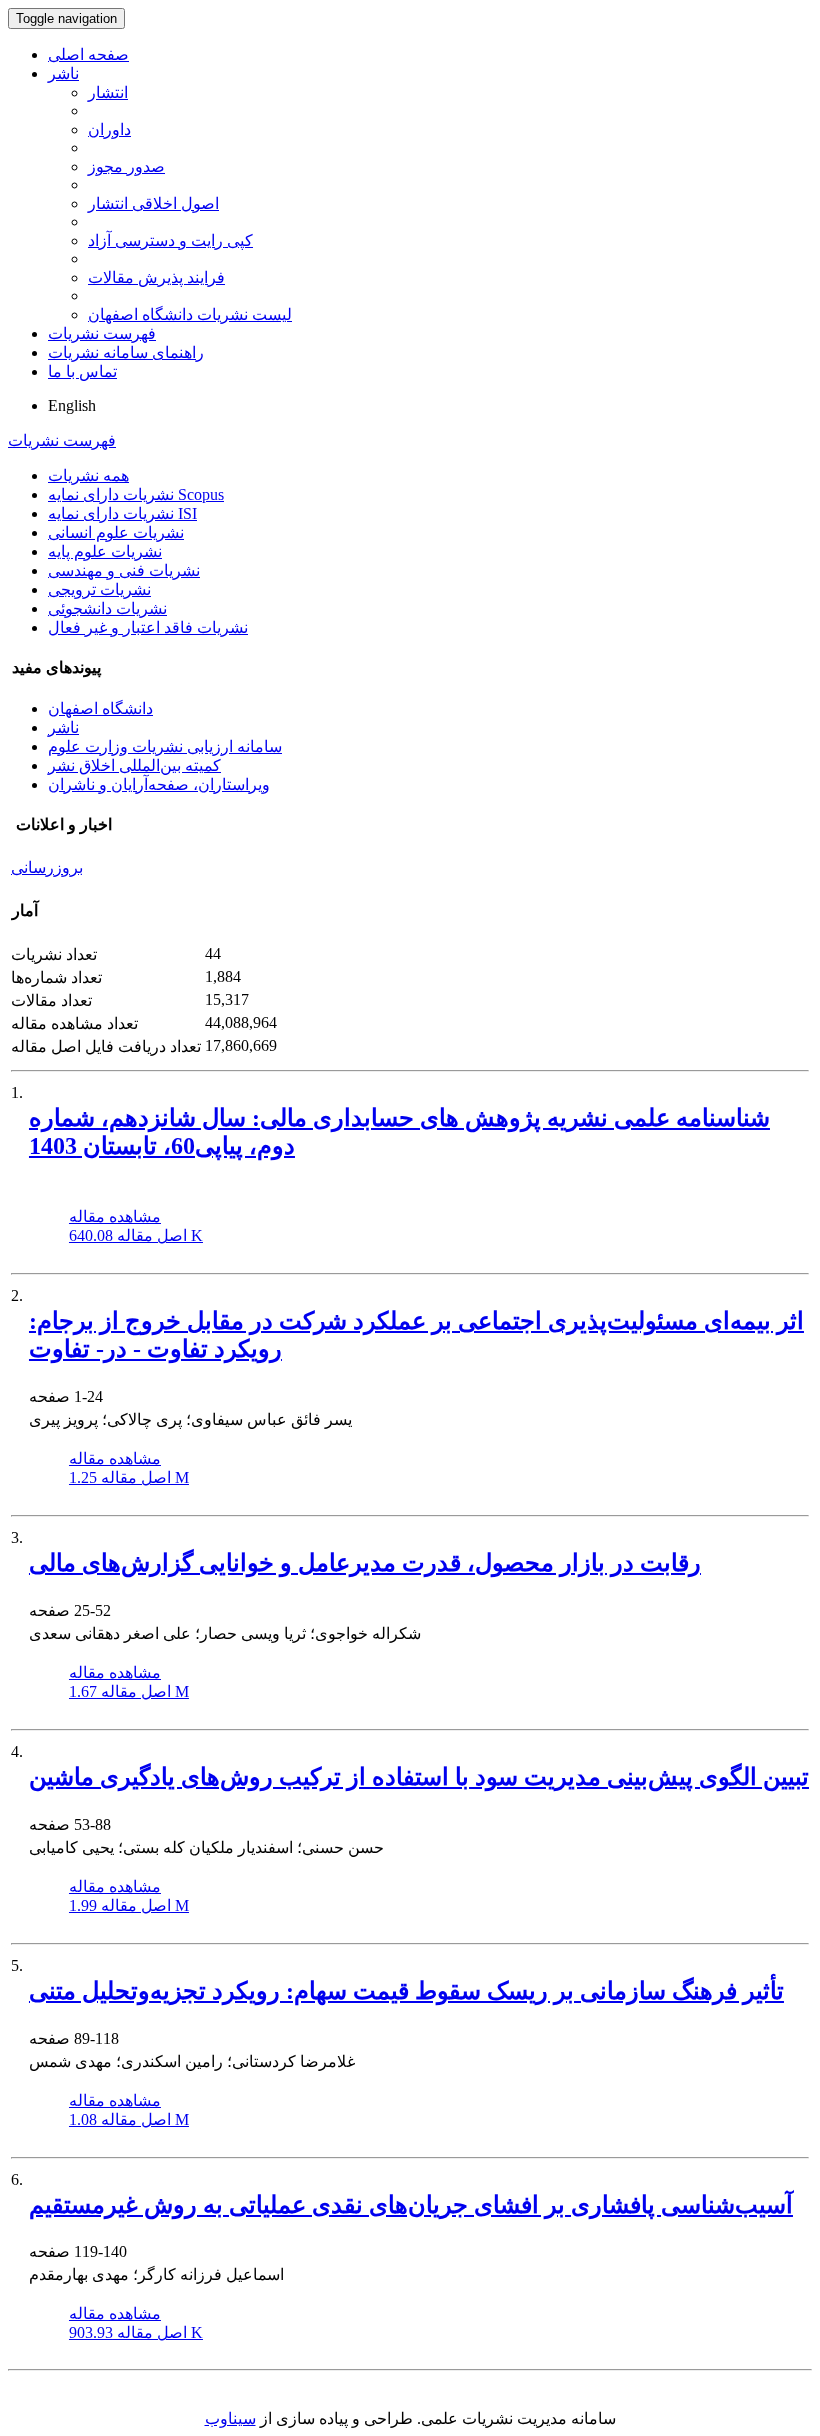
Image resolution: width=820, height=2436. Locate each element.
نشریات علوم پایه (105, 551)
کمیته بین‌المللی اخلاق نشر (134, 765)
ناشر (63, 73)
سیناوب (230, 2418)
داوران (109, 129)
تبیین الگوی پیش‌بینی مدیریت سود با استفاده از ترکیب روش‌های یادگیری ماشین (419, 1777)
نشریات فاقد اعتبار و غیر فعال (148, 627)
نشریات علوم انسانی (116, 532)
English (72, 405)
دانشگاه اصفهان (100, 708)
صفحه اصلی (88, 54)
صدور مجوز (126, 166)
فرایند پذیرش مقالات (156, 277)
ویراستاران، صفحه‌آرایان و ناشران (159, 784)
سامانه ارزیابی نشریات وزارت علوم (165, 746)
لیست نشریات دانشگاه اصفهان (190, 314)
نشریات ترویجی (99, 589)
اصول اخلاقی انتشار (153, 203)
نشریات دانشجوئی (107, 608)
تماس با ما (82, 371)
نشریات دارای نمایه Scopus (136, 494)
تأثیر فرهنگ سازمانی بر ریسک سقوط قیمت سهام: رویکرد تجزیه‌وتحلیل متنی (406, 1991)
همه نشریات (88, 475)
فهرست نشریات (102, 333)
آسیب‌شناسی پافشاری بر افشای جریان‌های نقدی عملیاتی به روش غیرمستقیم (411, 2205)
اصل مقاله (136, 1235)
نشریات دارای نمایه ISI (122, 513)
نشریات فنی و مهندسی (124, 570)
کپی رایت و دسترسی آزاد (170, 240)
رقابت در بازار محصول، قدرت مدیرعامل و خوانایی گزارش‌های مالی (365, 1563)
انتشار (108, 92)
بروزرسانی (47, 867)
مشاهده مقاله (115, 1216)
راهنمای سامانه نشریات (126, 352)
